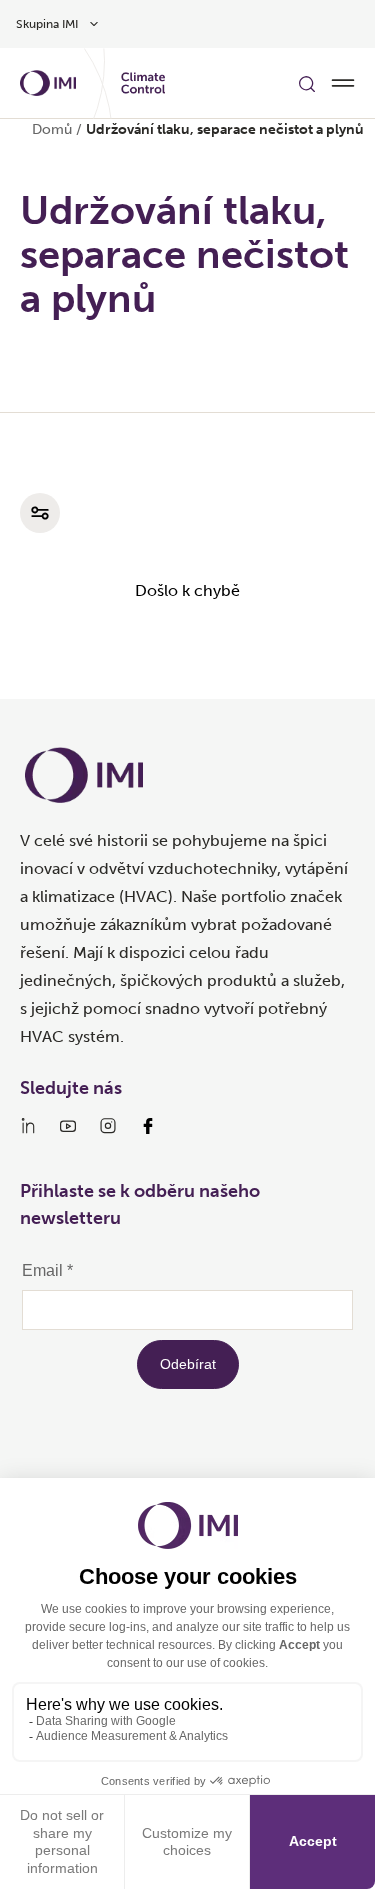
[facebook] (148, 1126)
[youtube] (68, 1126)
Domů (52, 129)
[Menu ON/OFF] (343, 83)
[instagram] (108, 1126)
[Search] (307, 83)
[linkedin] (28, 1126)
